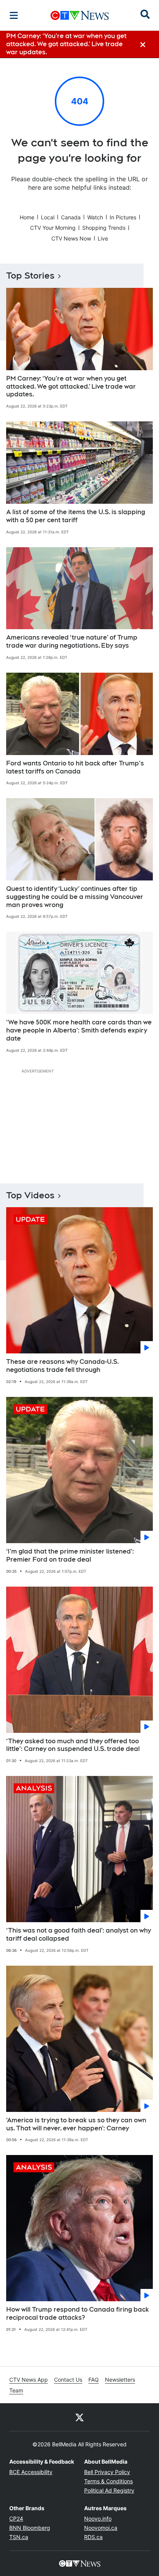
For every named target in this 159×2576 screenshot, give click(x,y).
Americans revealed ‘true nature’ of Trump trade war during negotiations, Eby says (72, 641)
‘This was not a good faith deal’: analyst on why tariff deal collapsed (79, 1935)
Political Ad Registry (109, 2490)
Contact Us (68, 2380)
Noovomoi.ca (101, 2528)
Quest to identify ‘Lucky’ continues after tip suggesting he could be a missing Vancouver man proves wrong (75, 897)
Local (48, 217)
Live (103, 238)
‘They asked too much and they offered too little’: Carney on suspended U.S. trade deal (73, 1745)
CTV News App (29, 2380)
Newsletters (120, 2380)
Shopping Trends (104, 228)
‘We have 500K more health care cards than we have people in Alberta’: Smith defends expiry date (79, 1030)
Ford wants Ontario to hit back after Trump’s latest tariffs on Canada (75, 767)
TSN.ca (19, 2537)
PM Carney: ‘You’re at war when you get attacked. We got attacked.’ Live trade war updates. (71, 387)
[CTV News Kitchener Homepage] (80, 15)
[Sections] (14, 15)
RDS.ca (93, 2537)
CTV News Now (71, 238)
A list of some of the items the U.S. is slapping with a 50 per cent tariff (76, 516)
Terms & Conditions (108, 2481)
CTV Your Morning (53, 228)
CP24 (16, 2518)
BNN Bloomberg (30, 2528)
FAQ (94, 2380)
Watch (95, 217)
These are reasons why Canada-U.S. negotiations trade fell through (63, 1366)
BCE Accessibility (31, 2472)
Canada (71, 217)
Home (27, 217)
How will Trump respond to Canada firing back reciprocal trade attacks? (78, 2314)
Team (16, 2390)
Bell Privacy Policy (107, 2472)
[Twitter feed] (79, 2417)
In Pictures (123, 217)
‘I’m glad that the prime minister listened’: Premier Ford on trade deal (70, 1555)
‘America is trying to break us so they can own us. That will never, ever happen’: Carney (76, 2124)
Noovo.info (98, 2518)
